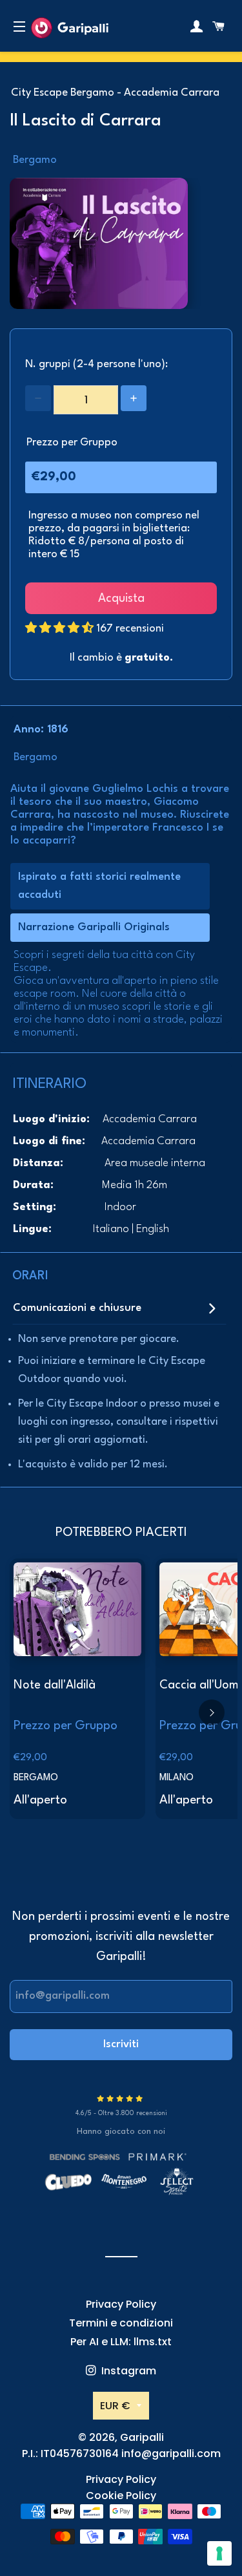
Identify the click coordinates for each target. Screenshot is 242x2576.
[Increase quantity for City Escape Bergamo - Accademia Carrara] (134, 398)
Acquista (121, 599)
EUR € (115, 2406)
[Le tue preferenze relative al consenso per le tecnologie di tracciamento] (219, 2553)
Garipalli (142, 2437)
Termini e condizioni (121, 2323)
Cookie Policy (121, 2496)
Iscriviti (121, 2044)
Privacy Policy (121, 2304)
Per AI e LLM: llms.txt (121, 2342)
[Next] (212, 1712)
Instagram (127, 2371)
